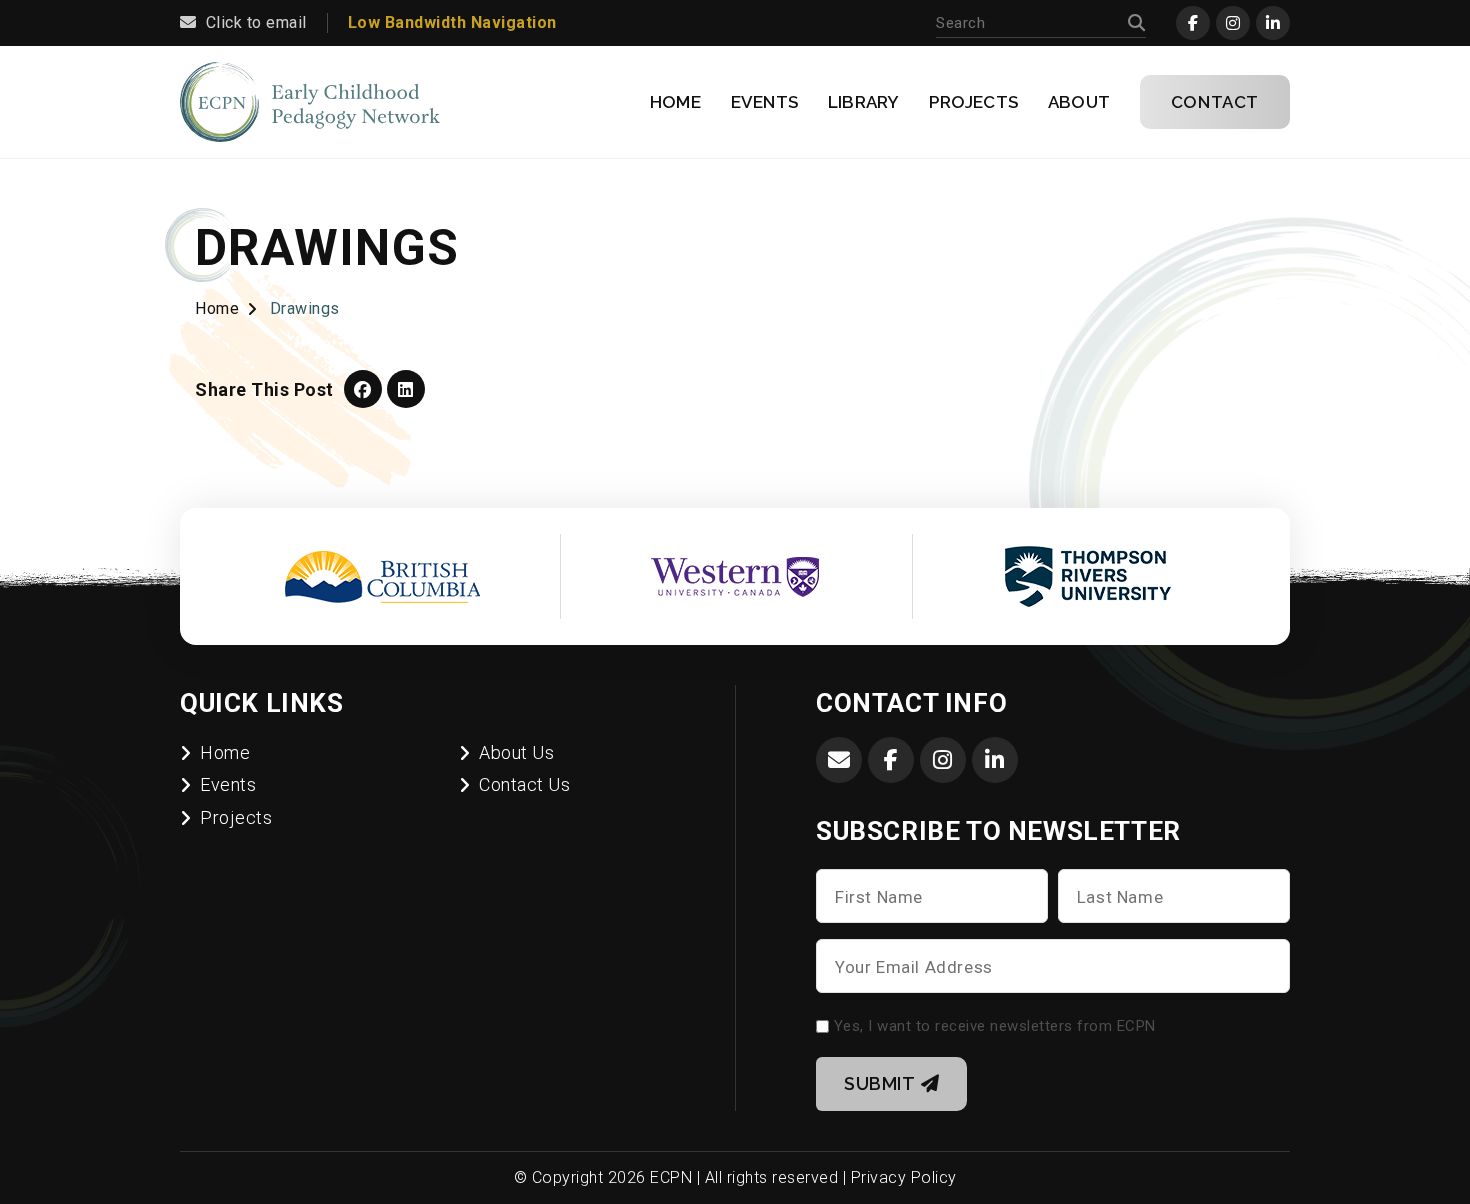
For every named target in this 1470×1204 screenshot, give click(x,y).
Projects (973, 102)
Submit (880, 1083)
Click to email (256, 22)
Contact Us (524, 784)
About (1079, 102)
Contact (1215, 102)
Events (764, 102)
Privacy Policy (904, 1177)
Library (863, 102)
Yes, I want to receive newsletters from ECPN (995, 1026)
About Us (516, 752)
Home (675, 102)
